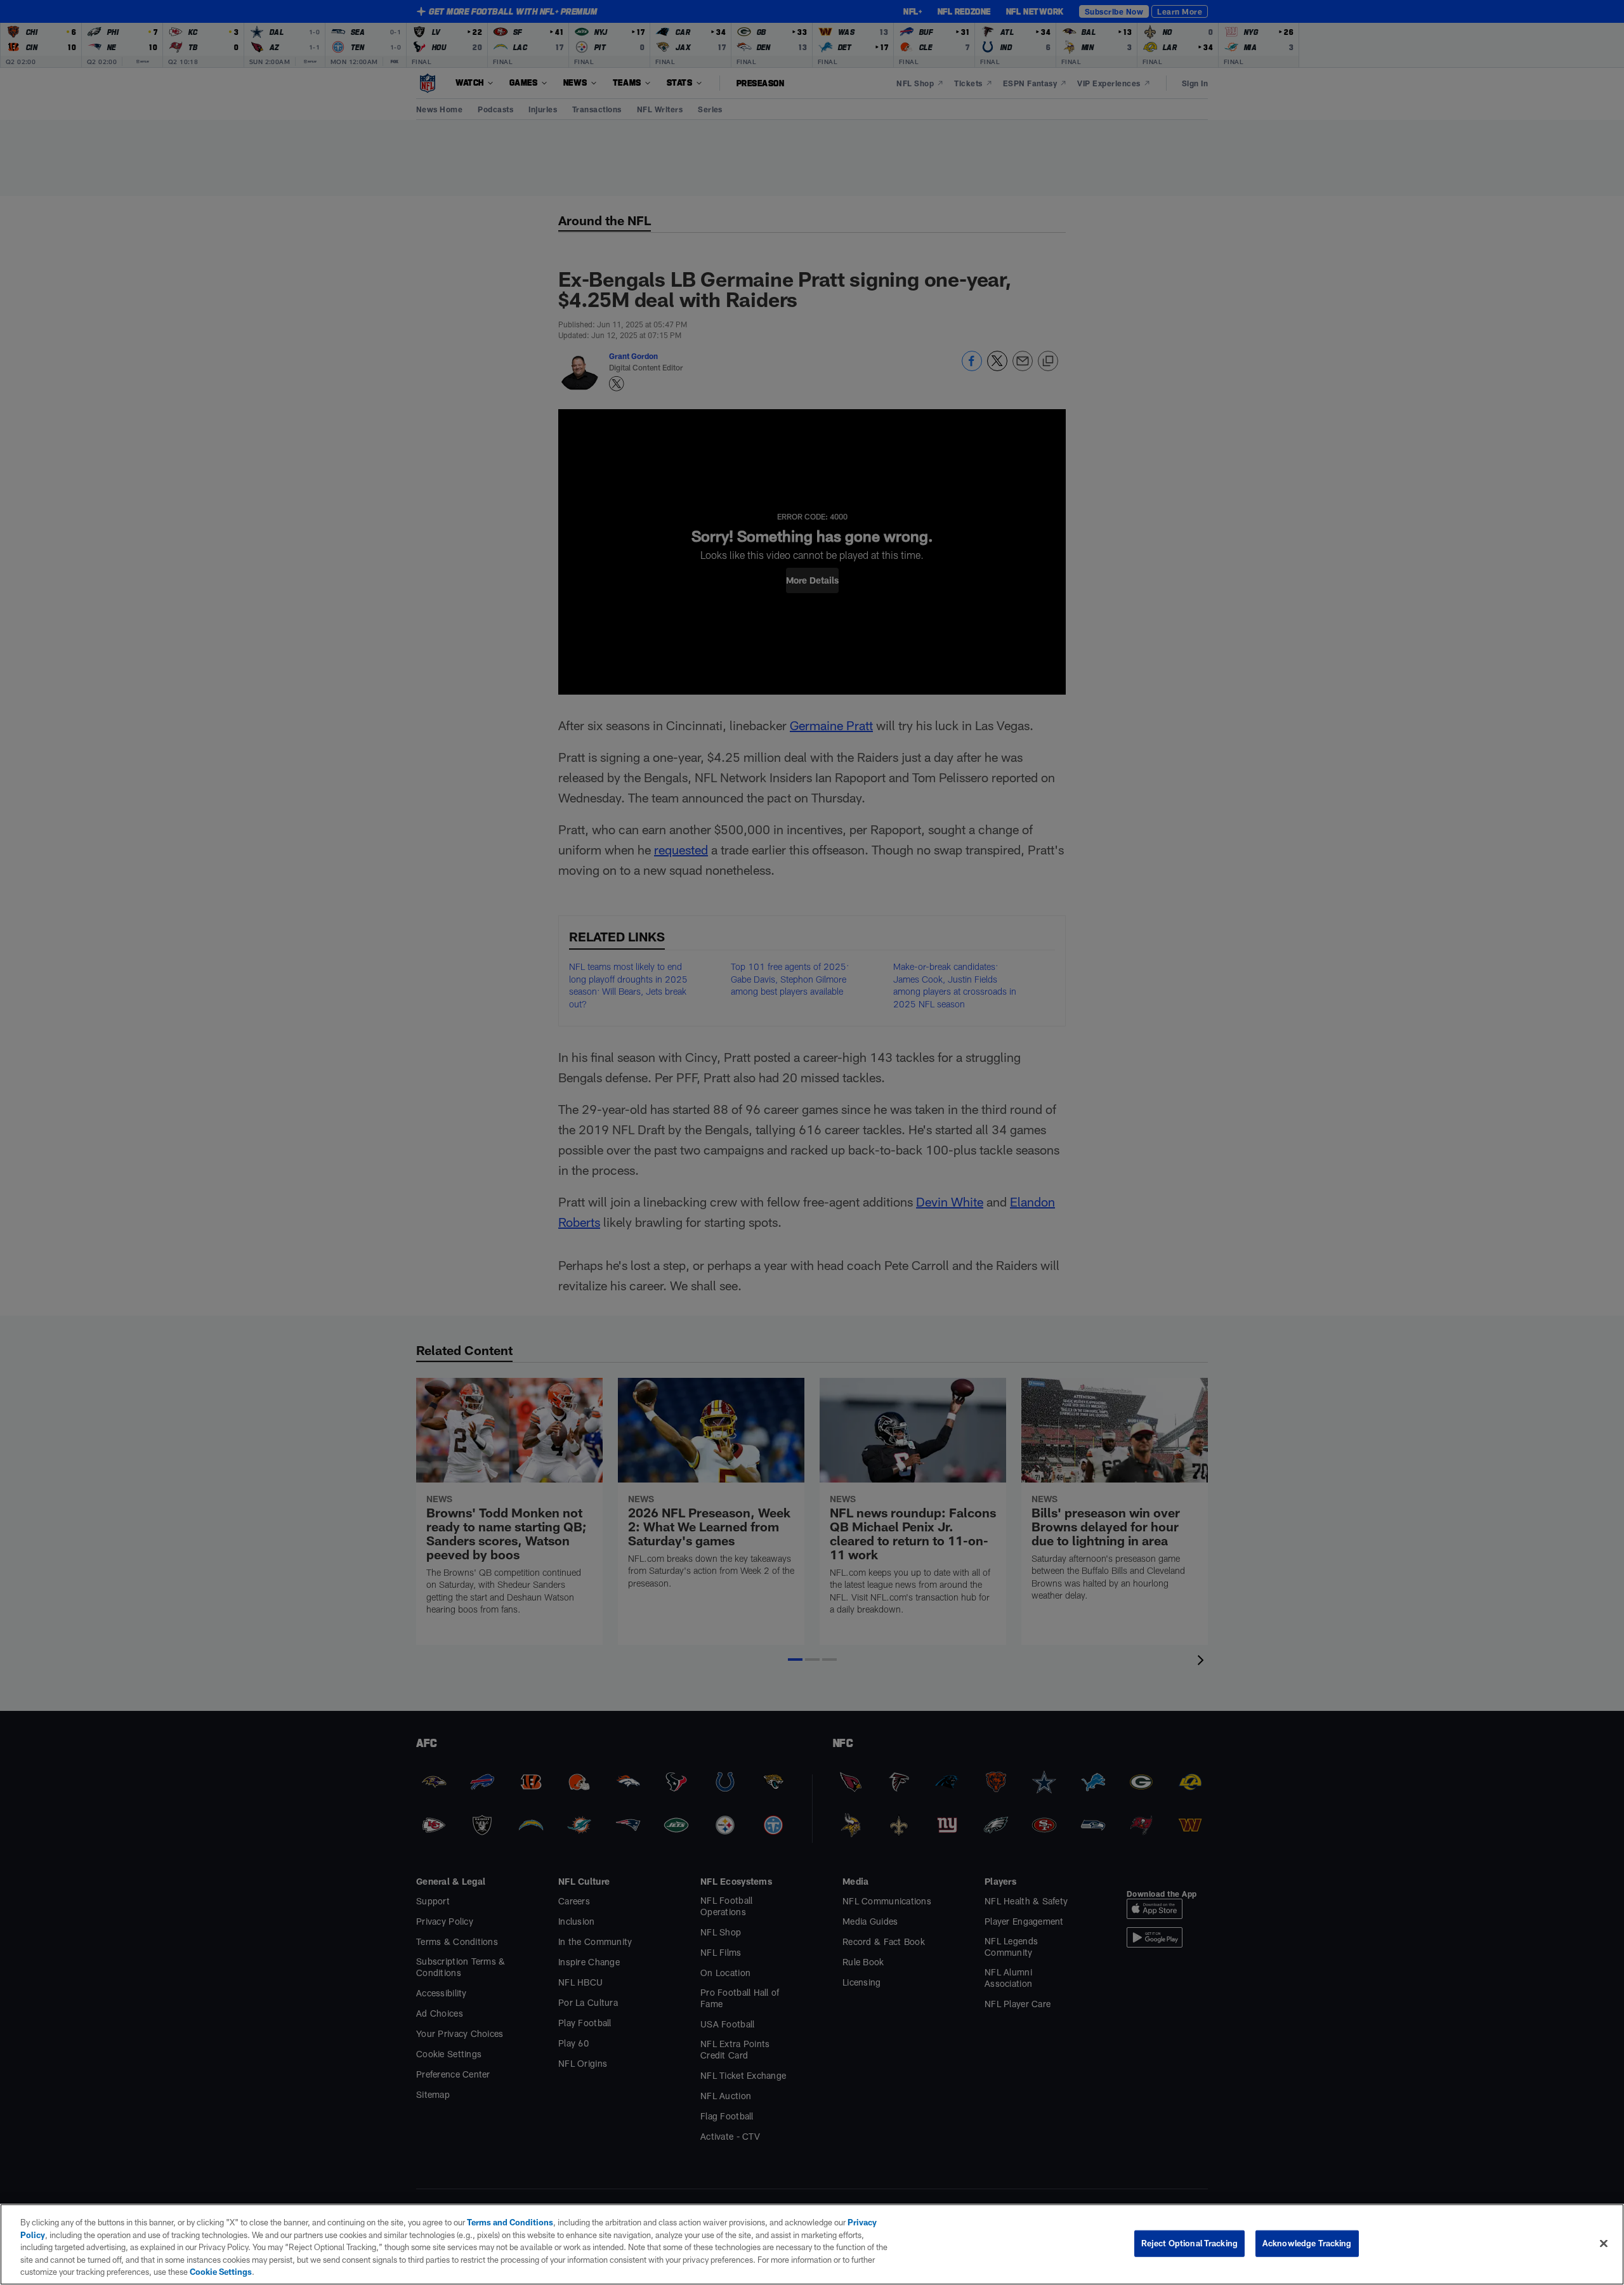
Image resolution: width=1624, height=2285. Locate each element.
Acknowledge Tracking (1307, 2243)
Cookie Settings (221, 2272)
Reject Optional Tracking (1189, 2243)
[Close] (1604, 2244)
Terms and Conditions (510, 2222)
